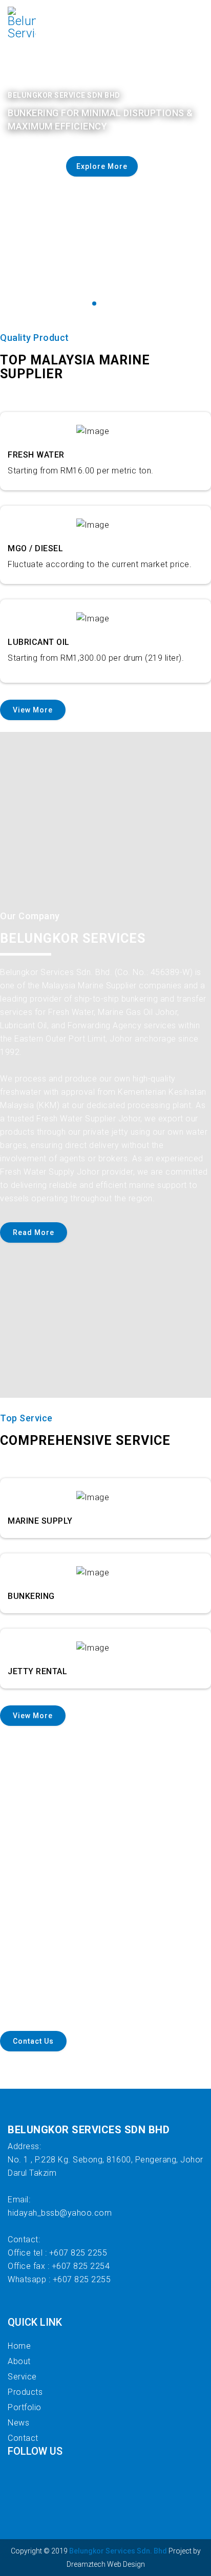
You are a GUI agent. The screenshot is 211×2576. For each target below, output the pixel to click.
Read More (34, 1232)
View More (33, 710)
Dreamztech (86, 2564)
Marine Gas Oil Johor (138, 1012)
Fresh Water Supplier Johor (88, 1119)
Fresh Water (71, 1012)
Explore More (102, 166)
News (18, 2423)
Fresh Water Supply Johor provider (67, 1172)
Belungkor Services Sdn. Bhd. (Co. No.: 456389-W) (96, 972)
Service (22, 2377)
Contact (23, 2438)
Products (25, 2392)
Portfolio (25, 2407)
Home (19, 2346)
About (19, 2361)
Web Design (125, 2564)
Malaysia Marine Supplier (89, 986)
